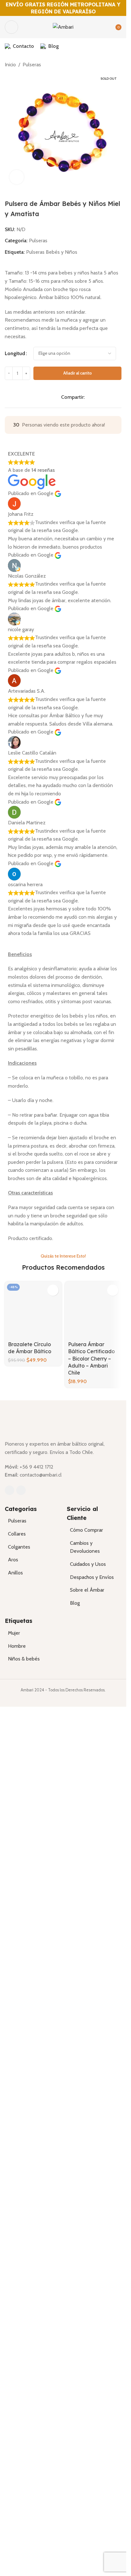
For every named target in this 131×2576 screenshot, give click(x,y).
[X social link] (96, 397)
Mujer (14, 2515)
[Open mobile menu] (11, 27)
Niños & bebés (24, 2541)
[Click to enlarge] (17, 177)
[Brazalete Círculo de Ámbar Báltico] (33, 1521)
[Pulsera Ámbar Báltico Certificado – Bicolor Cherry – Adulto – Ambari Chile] (93, 1521)
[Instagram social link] (21, 2372)
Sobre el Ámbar (87, 2472)
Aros (13, 2442)
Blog (75, 2485)
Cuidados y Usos (88, 2446)
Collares (17, 2416)
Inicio (10, 65)
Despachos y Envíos (92, 2459)
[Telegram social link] (119, 397)
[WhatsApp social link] (111, 397)
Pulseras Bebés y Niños (52, 252)
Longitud (15, 353)
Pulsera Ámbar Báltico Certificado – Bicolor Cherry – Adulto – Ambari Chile (91, 1780)
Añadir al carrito (78, 373)
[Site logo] (63, 27)
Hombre (17, 2528)
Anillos (15, 2455)
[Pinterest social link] (104, 397)
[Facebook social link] (88, 397)
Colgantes (19, 2429)
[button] (53, 1290)
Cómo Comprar (86, 2412)
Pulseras (32, 65)
